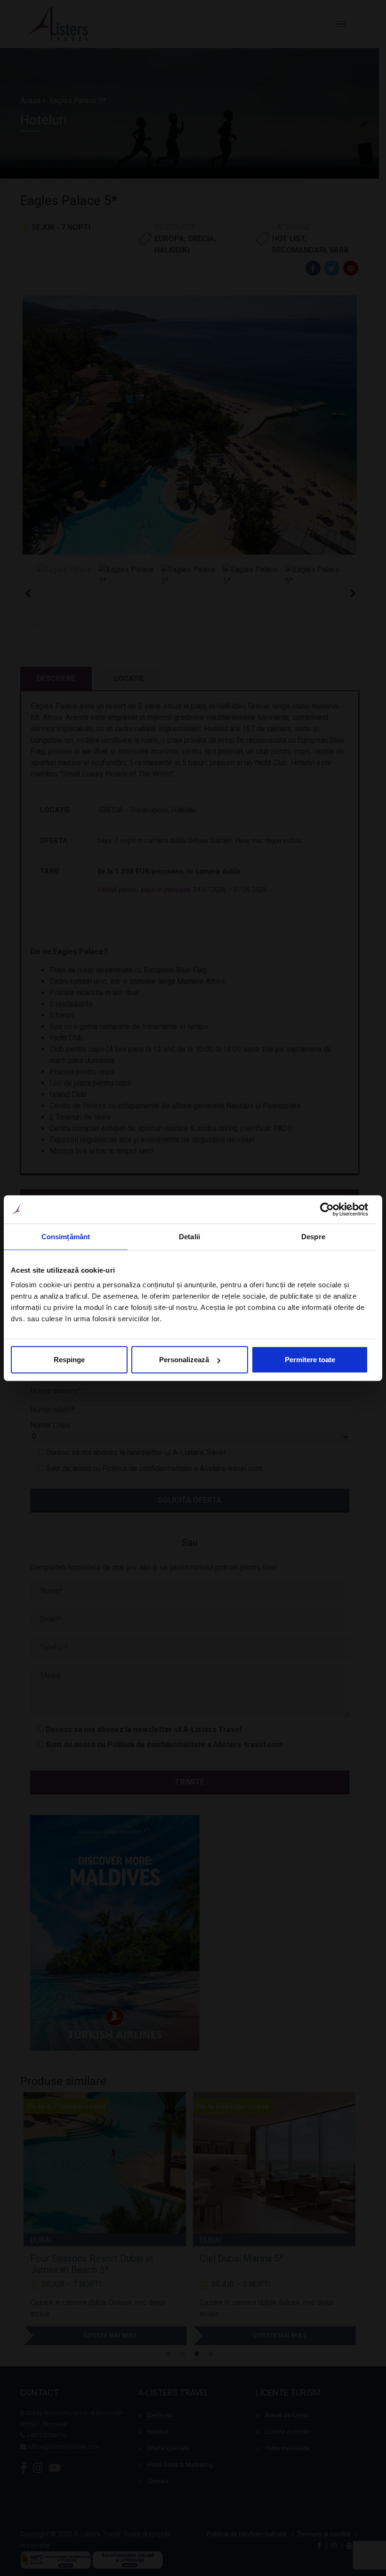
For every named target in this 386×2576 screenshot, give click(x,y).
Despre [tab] (313, 1236)
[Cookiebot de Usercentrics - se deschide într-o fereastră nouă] (327, 1209)
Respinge (69, 1360)
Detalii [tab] (189, 1236)
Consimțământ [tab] (66, 1236)
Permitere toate (310, 1360)
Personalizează (184, 1360)
